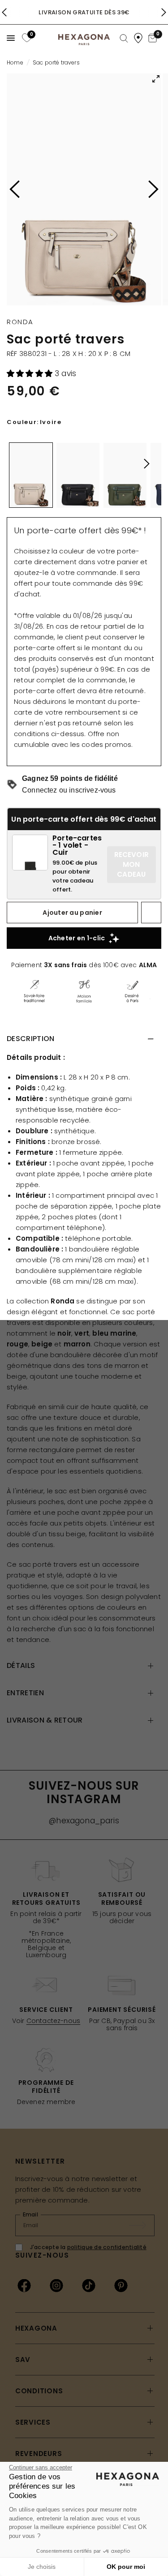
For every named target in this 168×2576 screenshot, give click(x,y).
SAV (23, 2360)
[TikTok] (89, 2285)
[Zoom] (84, 189)
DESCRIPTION (31, 1039)
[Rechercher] (124, 39)
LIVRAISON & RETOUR (45, 1720)
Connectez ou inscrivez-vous (69, 790)
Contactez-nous (53, 2021)
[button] (31, 373)
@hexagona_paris (84, 1821)
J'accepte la (88, 2247)
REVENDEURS (39, 2454)
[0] (26, 38)
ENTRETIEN (25, 1693)
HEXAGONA (36, 2328)
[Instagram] (56, 2285)
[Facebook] (24, 2285)
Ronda (20, 322)
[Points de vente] (138, 38)
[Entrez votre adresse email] (142, 2225)
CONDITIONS (39, 2391)
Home (15, 62)
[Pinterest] (121, 2285)
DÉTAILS (21, 1665)
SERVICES (33, 2422)
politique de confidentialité (107, 2247)
